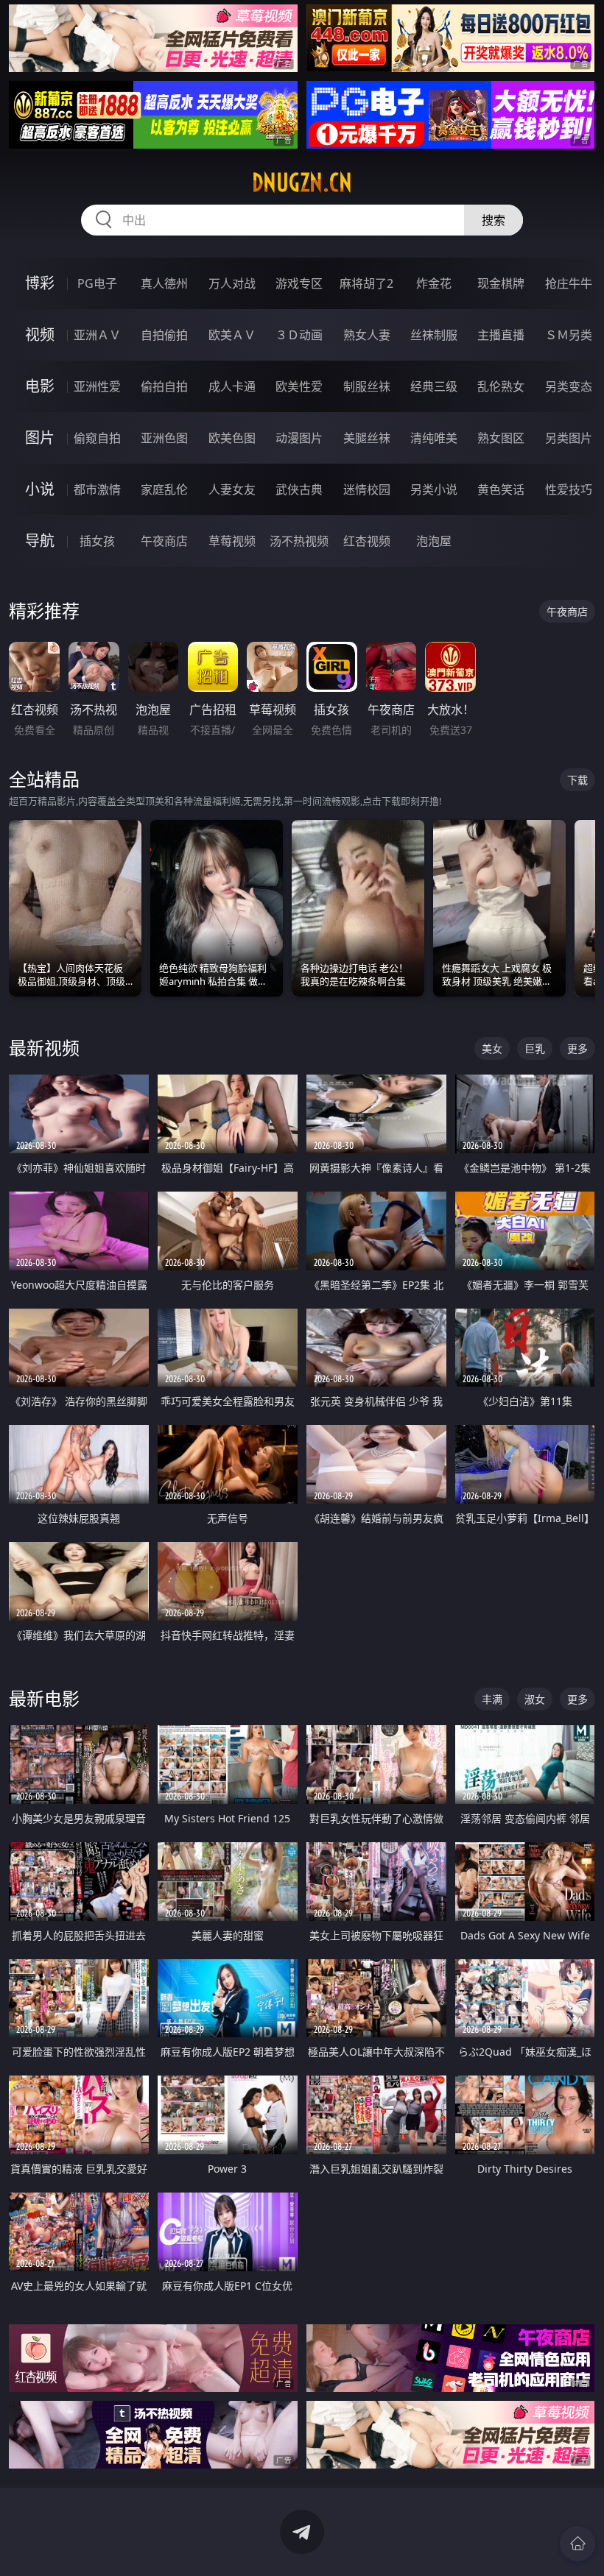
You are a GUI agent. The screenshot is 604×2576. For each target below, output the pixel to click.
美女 (492, 1048)
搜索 (494, 220)
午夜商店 (164, 541)
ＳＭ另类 (569, 335)
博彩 (40, 283)
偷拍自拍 (164, 386)
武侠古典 (299, 489)
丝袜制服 (434, 335)
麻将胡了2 (366, 283)
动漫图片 (299, 438)
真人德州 (164, 283)
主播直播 (501, 335)
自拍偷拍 (164, 335)
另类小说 (434, 489)
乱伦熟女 (501, 386)
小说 (40, 489)
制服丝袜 (367, 386)
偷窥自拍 (97, 438)
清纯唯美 (434, 438)
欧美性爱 (299, 386)
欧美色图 (232, 438)
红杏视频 (367, 541)
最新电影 (44, 1698)
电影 (40, 386)
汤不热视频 (299, 541)
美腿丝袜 (367, 438)
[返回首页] (577, 2544)
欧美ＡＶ (232, 335)
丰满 (492, 1699)
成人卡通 (232, 386)
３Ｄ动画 (299, 335)
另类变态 (569, 386)
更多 (577, 1048)
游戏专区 (299, 283)
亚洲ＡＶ (97, 335)
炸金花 (434, 283)
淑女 (535, 1699)
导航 (40, 541)
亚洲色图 (164, 438)
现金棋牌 (501, 283)
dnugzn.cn (302, 183)
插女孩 (97, 541)
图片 (40, 438)
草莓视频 (232, 541)
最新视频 (44, 1048)
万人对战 (232, 283)
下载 (577, 780)
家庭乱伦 (164, 489)
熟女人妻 (367, 335)
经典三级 (434, 386)
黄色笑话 (501, 489)
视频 (40, 335)
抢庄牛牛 (569, 283)
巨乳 (535, 1048)
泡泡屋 (434, 541)
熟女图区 (501, 438)
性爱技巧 (569, 489)
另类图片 (569, 438)
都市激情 (97, 489)
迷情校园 (367, 489)
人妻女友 (232, 489)
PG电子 (97, 283)
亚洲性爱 (97, 386)
